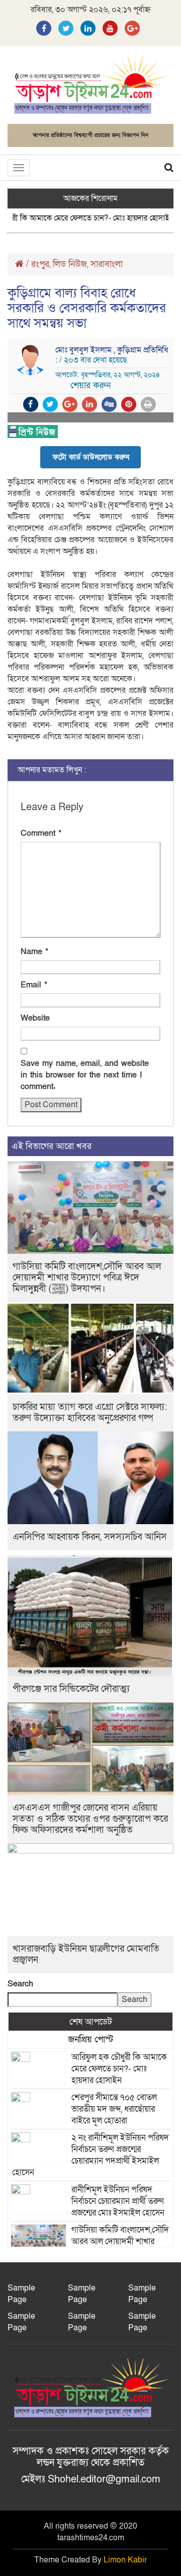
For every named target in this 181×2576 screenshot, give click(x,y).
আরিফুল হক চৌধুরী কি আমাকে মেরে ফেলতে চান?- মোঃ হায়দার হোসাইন (119, 2069)
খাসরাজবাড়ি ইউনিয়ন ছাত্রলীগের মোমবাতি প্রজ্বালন (86, 1954)
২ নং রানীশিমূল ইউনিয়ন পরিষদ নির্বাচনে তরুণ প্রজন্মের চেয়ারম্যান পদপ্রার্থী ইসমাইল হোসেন (90, 2155)
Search (20, 1984)
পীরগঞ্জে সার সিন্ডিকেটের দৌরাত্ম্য (71, 1689)
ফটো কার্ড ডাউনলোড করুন (91, 457)
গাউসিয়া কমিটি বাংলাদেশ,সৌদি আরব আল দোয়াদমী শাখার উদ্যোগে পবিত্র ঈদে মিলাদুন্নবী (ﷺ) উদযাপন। (87, 1278)
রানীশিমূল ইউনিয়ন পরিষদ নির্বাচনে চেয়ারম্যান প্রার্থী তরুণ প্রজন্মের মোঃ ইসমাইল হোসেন (118, 2201)
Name (34, 952)
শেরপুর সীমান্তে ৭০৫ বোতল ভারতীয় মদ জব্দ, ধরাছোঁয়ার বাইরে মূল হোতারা (114, 2109)
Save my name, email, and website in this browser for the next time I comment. (85, 1075)
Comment (41, 833)
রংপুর (40, 264)
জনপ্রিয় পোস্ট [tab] (90, 2039)
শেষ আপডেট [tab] (91, 2022)
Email (34, 985)
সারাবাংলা (107, 264)
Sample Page (21, 2294)
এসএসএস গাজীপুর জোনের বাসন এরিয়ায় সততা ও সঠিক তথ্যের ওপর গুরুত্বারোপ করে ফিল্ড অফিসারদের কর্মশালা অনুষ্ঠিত (90, 1819)
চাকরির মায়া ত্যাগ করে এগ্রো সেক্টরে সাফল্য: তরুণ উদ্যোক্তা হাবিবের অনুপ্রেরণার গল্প (90, 1413)
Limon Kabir (125, 2560)
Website (35, 1018)
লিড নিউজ (70, 264)
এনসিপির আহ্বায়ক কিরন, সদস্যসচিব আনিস (90, 1537)
